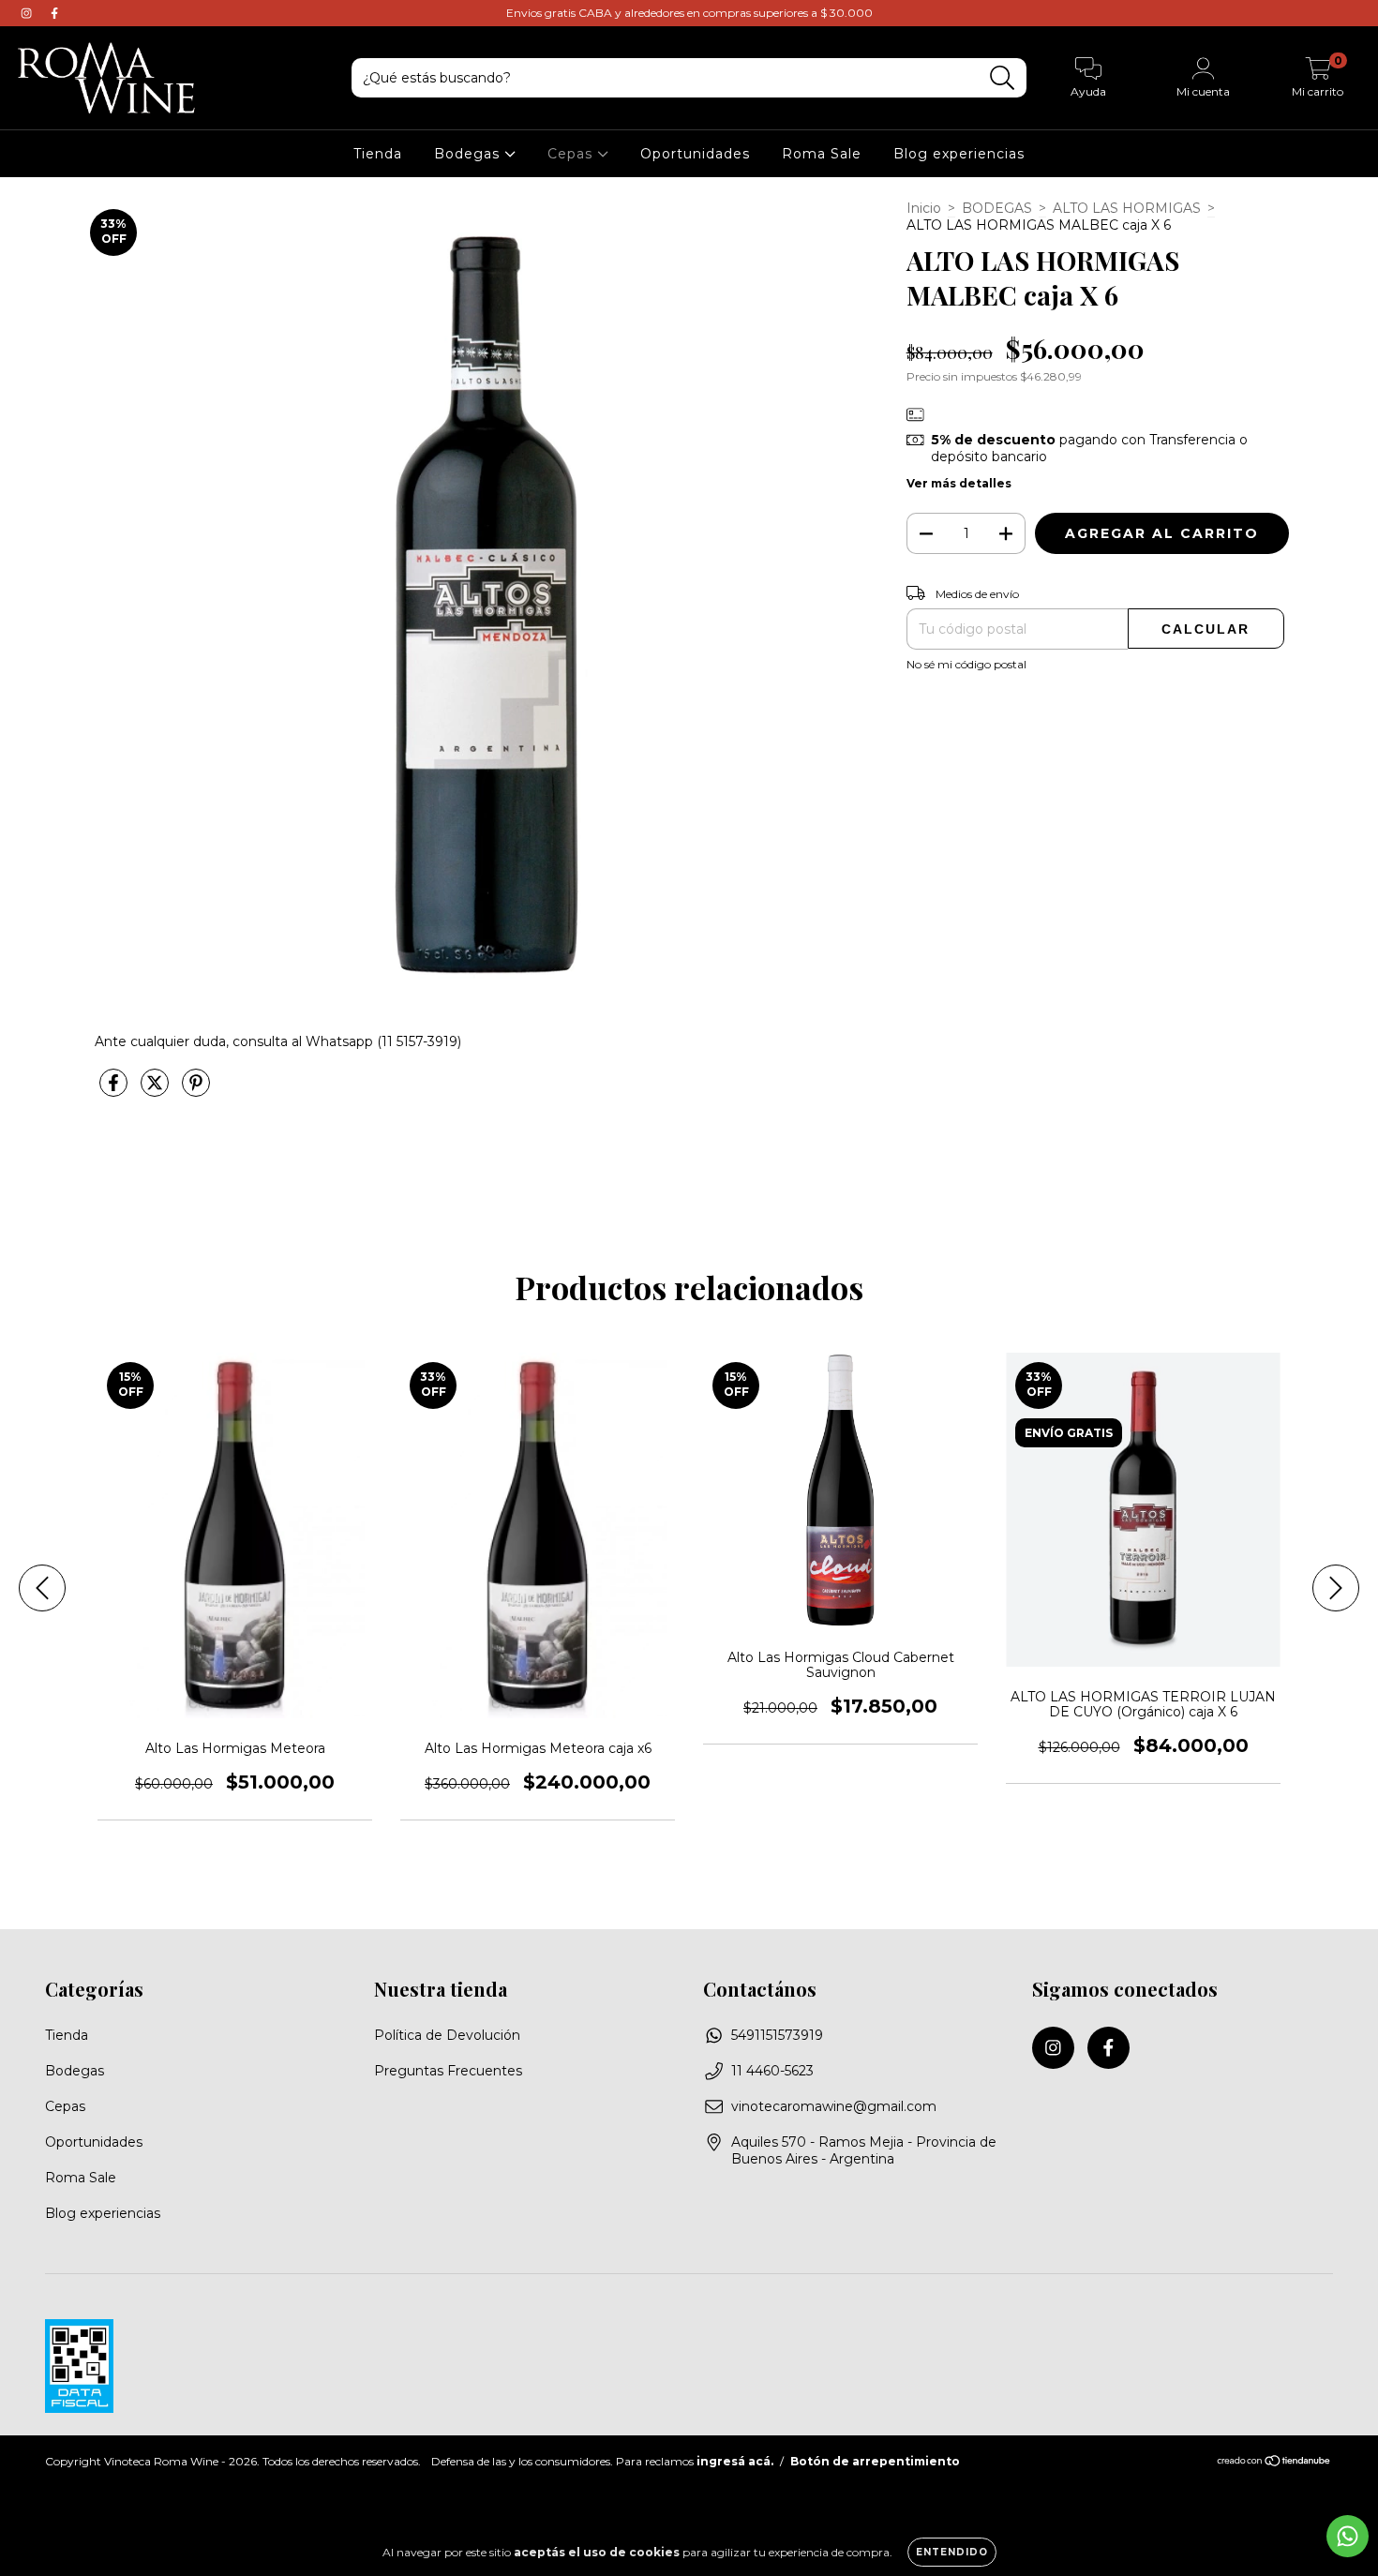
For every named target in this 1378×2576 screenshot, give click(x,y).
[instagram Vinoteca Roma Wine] (28, 13)
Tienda (378, 154)
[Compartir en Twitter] (157, 1090)
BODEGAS (997, 208)
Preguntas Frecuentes (448, 2071)
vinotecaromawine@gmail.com (834, 2106)
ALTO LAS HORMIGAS (1127, 208)
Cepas (572, 154)
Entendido (952, 2552)
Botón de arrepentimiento (875, 2461)
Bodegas (469, 154)
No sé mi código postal (966, 664)
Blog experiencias (959, 154)
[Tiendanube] (1274, 2463)
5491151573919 (777, 2035)
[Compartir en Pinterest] (196, 1090)
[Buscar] (1003, 78)
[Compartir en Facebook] (115, 1090)
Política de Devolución (447, 2035)
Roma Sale (822, 154)
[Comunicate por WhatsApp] (1348, 2536)
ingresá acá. (735, 2461)
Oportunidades (695, 154)
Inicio (924, 208)
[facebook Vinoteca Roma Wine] (54, 13)
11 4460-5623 (772, 2071)
